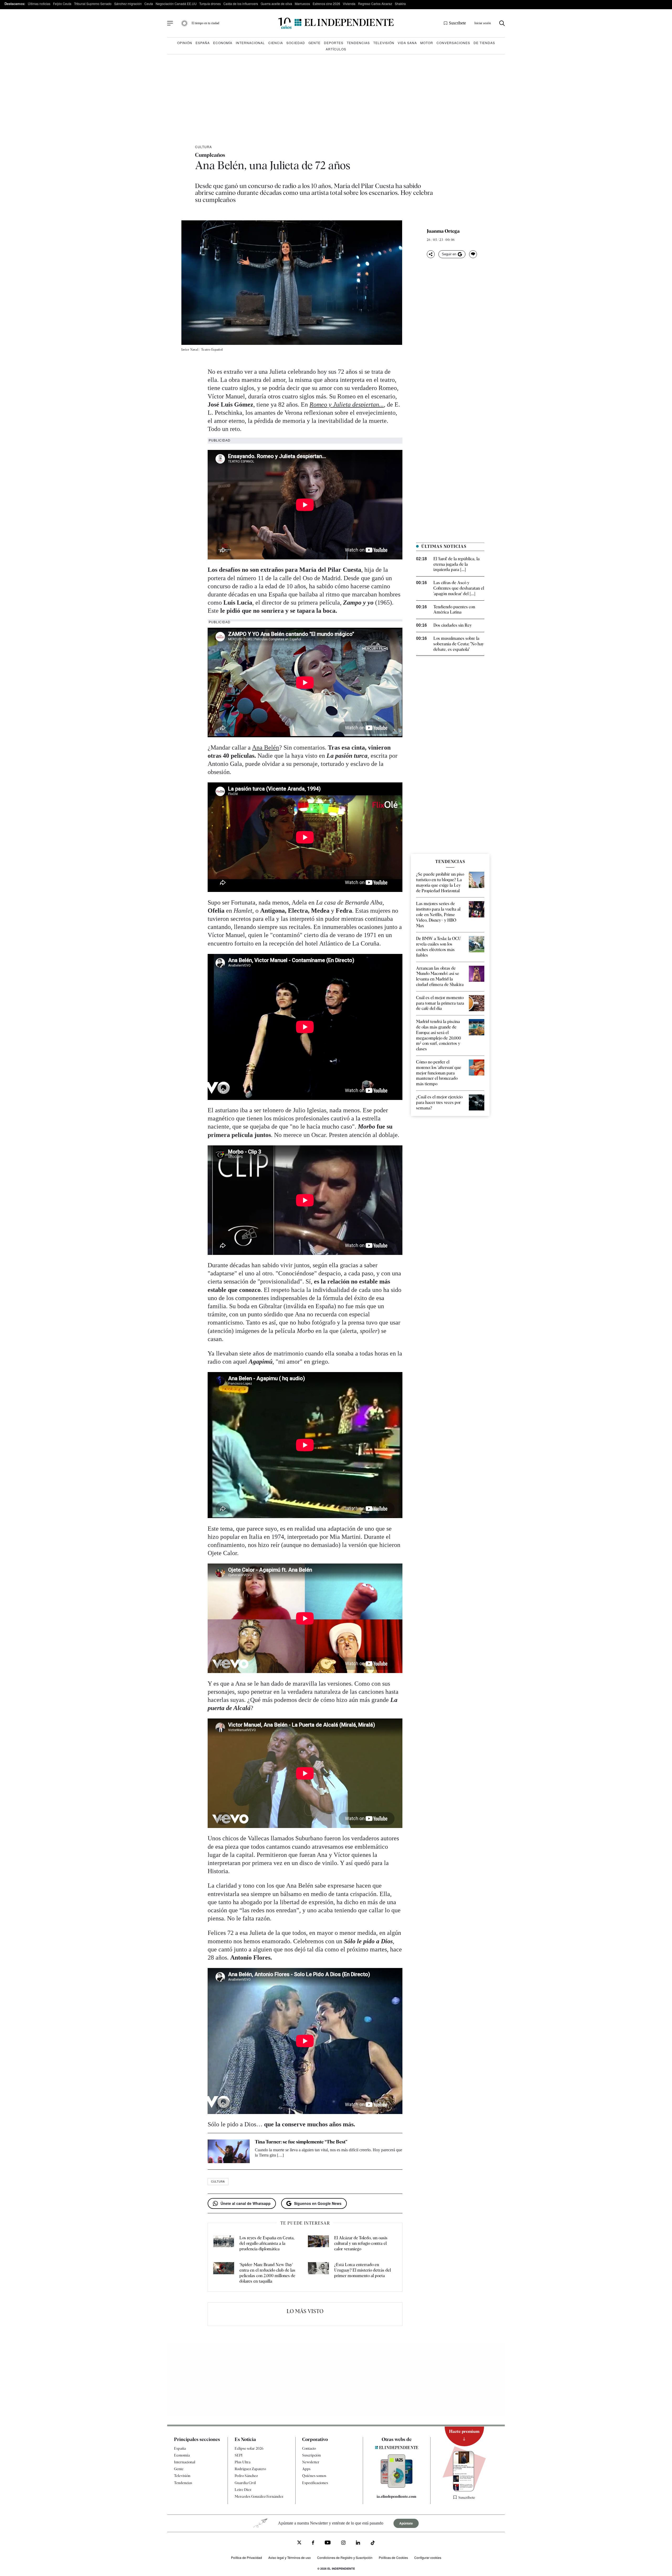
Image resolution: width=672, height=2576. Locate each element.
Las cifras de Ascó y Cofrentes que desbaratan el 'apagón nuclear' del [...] (459, 588)
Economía (223, 43)
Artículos (336, 49)
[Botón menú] (170, 23)
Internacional (250, 43)
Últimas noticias (39, 4)
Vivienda (349, 4)
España (203, 43)
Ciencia (276, 43)
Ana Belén (266, 747)
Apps (306, 2469)
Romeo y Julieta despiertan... (347, 404)
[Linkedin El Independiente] (358, 2543)
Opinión (185, 43)
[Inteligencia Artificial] (397, 2486)
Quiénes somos (314, 2476)
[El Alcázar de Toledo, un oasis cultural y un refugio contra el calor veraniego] (318, 2243)
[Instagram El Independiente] (343, 2543)
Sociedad (296, 43)
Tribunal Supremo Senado (93, 4)
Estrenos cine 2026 (326, 4)
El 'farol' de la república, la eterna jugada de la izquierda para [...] (456, 564)
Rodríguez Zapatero (250, 2469)
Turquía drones (210, 4)
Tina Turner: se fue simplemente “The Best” (301, 2142)
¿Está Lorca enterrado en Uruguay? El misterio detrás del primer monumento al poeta (363, 2270)
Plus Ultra (243, 2462)
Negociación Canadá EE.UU (176, 4)
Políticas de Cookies (393, 2557)
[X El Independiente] (299, 2543)
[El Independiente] (336, 23)
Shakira (400, 4)
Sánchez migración (128, 4)
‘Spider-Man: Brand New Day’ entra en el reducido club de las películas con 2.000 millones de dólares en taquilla (267, 2273)
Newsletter (311, 2462)
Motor (427, 43)
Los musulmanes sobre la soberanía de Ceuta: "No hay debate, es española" (459, 644)
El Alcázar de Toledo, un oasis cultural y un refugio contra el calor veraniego (361, 2243)
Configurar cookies (428, 2557)
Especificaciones (315, 2483)
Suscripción (311, 2455)
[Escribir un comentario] (473, 254)
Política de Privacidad (246, 2557)
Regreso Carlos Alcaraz (375, 4)
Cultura (203, 147)
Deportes (334, 43)
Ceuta (149, 4)
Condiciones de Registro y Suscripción (345, 2557)
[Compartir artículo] (431, 254)
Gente (314, 43)
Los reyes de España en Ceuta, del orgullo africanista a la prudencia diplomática (267, 2243)
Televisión (384, 43)
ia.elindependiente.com (397, 2496)
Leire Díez (243, 2490)
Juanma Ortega (443, 231)
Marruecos (302, 4)
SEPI (239, 2455)
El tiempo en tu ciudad (205, 23)
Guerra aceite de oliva (276, 4)
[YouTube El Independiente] (328, 2543)
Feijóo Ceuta (62, 4)
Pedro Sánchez (246, 2476)
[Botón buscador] (502, 23)
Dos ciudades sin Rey (453, 625)
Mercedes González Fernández (259, 2496)
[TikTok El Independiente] (373, 2544)
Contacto (309, 2448)
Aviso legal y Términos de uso (290, 2557)
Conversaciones (453, 43)
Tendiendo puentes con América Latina (454, 610)
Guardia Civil (245, 2483)
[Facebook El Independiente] (313, 2543)
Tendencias (358, 43)
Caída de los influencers (241, 4)
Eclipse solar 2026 (249, 2448)
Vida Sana (407, 43)
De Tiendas (484, 43)
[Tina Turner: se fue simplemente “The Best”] (229, 2151)
